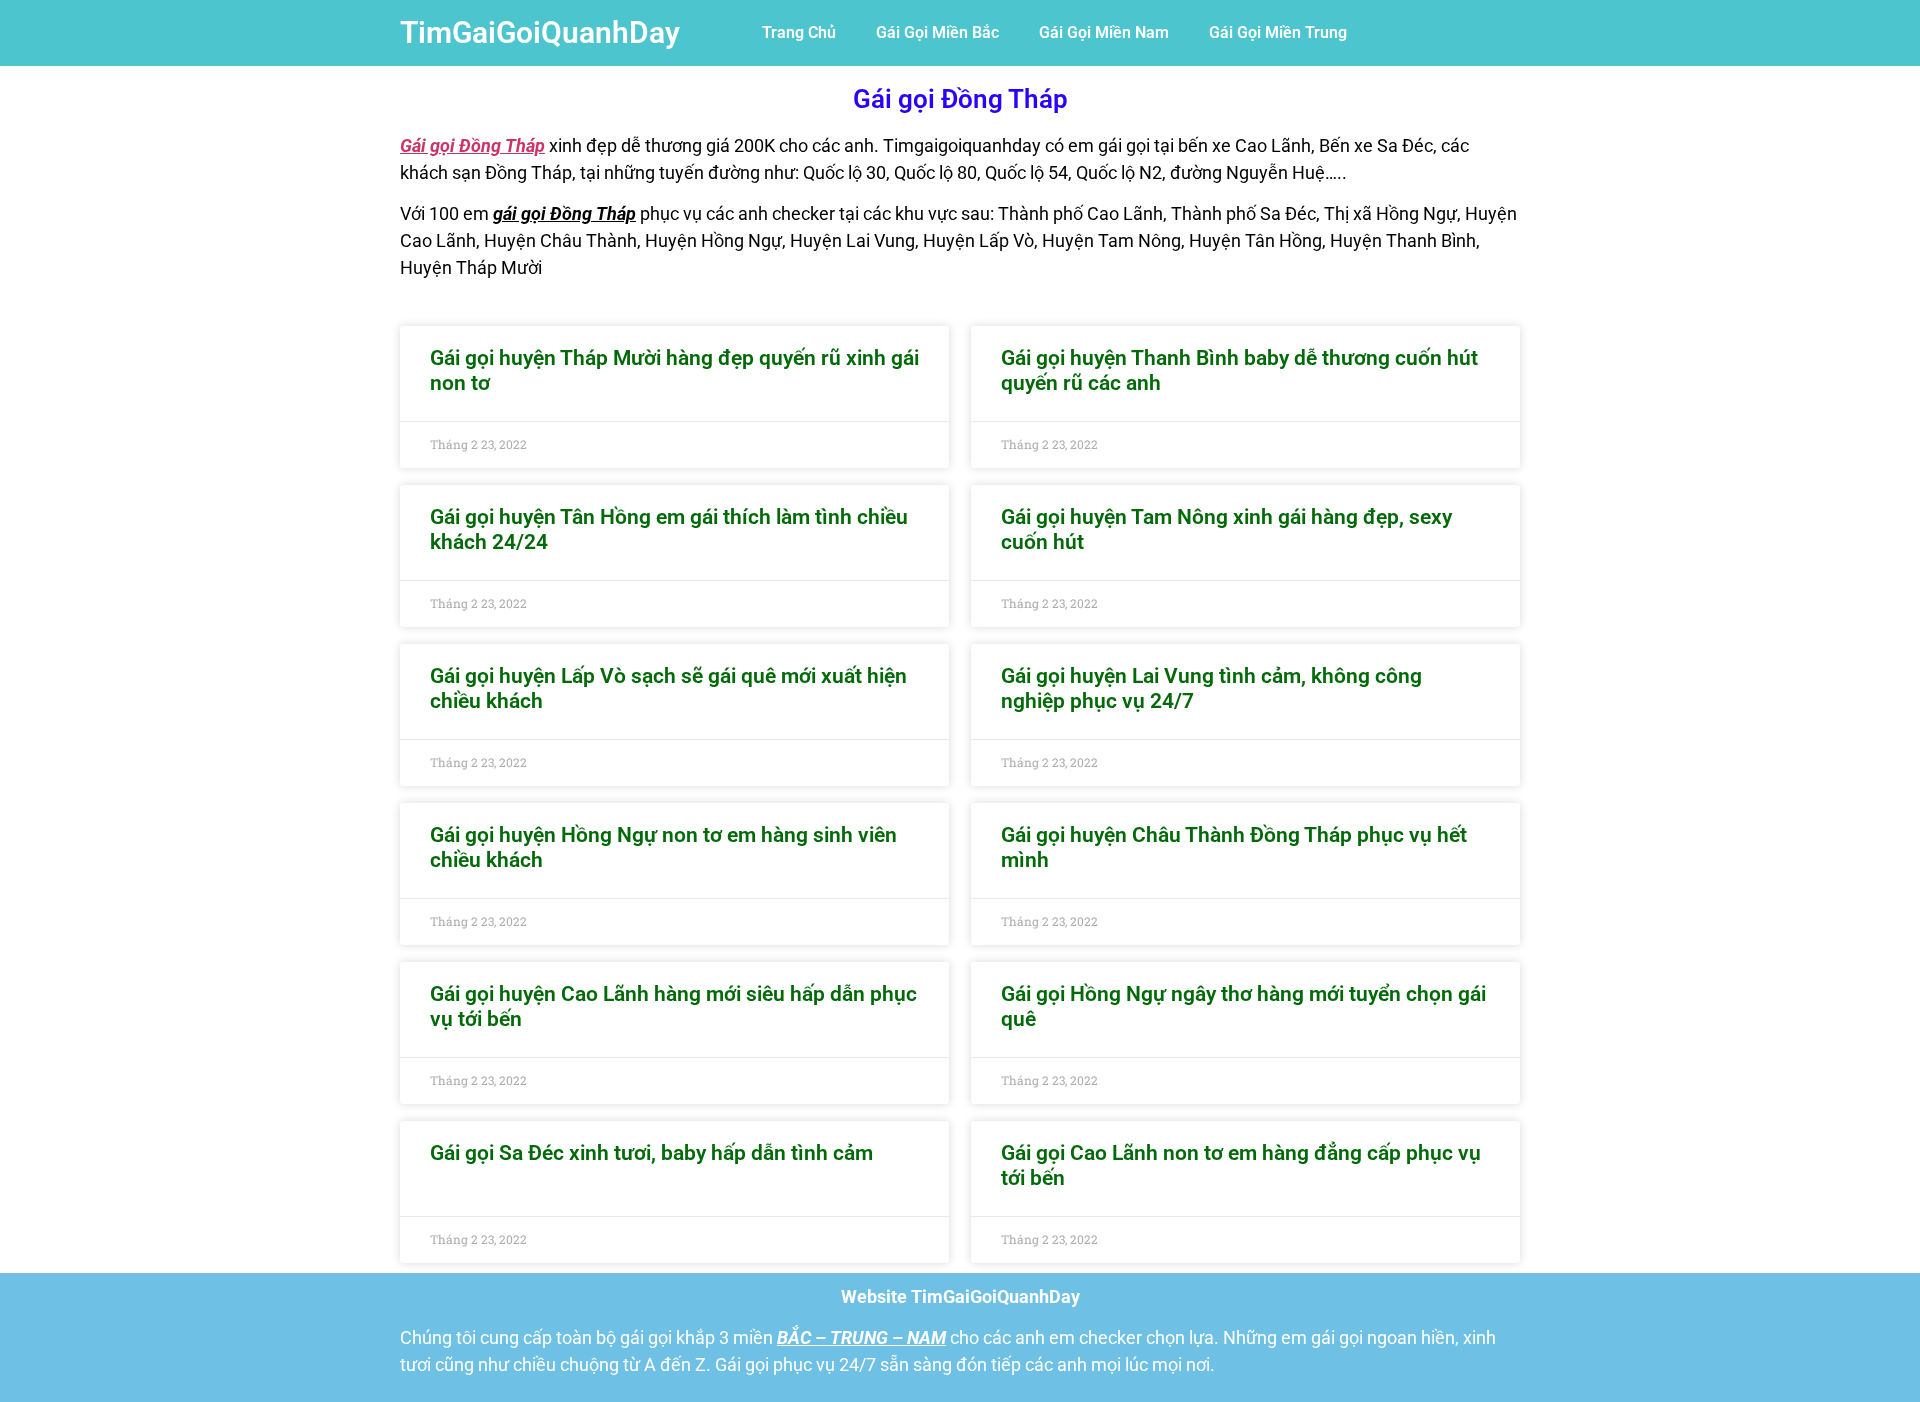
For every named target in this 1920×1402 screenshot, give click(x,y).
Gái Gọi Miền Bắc (937, 32)
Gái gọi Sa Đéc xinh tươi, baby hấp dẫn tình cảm (651, 1153)
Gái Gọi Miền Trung (1278, 32)
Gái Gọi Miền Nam (1104, 32)
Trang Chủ (799, 32)
